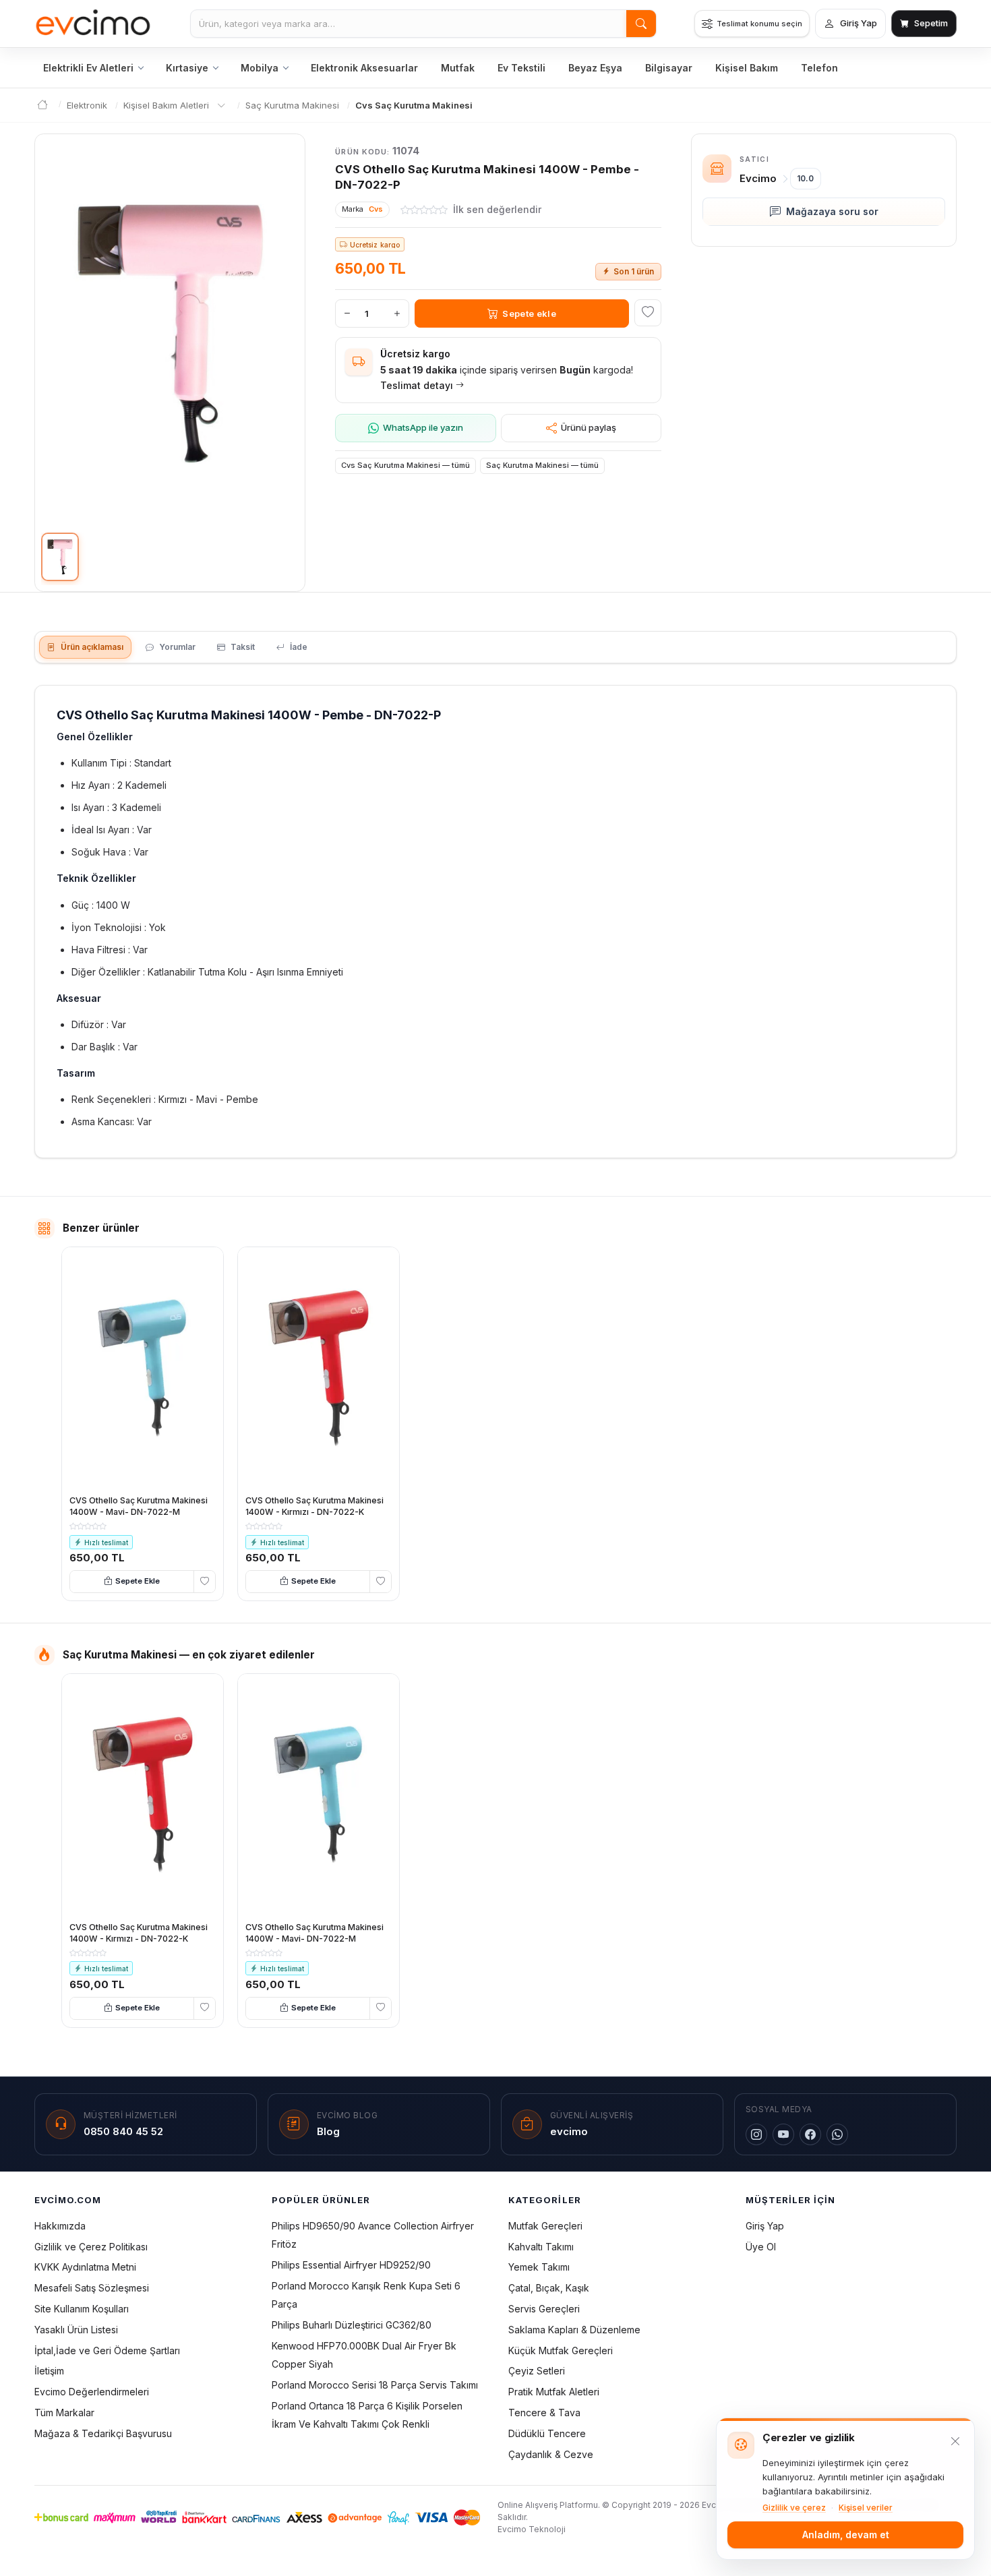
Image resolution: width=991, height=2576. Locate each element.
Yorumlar (177, 647)
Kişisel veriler (866, 2508)
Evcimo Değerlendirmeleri (92, 2392)
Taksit (243, 647)
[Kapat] (955, 2441)
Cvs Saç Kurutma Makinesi (414, 105)
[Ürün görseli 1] (60, 557)
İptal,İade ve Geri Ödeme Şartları (107, 2350)
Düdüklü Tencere (547, 2433)
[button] (170, 334)
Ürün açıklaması (92, 647)
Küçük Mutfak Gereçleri (561, 2350)
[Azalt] (347, 313)
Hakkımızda (60, 2226)
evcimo (569, 2131)
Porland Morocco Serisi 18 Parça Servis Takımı (375, 2385)
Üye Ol (761, 2247)
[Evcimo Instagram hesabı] (756, 2134)
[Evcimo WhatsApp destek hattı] (837, 2134)
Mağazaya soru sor (832, 211)
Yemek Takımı (539, 2267)
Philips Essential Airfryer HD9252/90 (351, 2265)
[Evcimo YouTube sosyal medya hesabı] (783, 2134)
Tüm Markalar (64, 2413)
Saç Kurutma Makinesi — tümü (542, 465)
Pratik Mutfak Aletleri (554, 2392)
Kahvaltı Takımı (541, 2247)
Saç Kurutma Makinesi (292, 105)
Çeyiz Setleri (537, 2371)
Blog (328, 2131)
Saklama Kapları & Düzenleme (574, 2330)
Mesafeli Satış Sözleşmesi (92, 2288)
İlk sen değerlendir (497, 209)
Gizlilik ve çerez (794, 2508)
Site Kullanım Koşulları (82, 2309)
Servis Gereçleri (544, 2309)
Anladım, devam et (846, 2535)
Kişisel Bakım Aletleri (166, 105)
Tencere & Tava (544, 2413)
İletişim (49, 2371)
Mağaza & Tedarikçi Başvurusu (103, 2433)
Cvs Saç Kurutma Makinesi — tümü (406, 465)
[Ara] (641, 24)
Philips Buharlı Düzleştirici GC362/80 (352, 2325)
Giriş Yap (765, 2226)
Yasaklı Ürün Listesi (76, 2330)
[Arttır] (397, 313)
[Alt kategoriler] (221, 106)
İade (299, 647)
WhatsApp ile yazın (423, 427)
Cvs (376, 209)
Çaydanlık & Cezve (551, 2454)
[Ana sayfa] (93, 24)
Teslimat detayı (417, 385)
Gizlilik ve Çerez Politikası (91, 2247)
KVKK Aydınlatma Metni (85, 2267)
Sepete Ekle (138, 1581)
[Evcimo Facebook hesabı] (810, 2134)
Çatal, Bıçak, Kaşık (549, 2288)
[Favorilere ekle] (648, 313)
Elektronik (87, 105)
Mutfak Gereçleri (545, 2226)
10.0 (805, 178)
